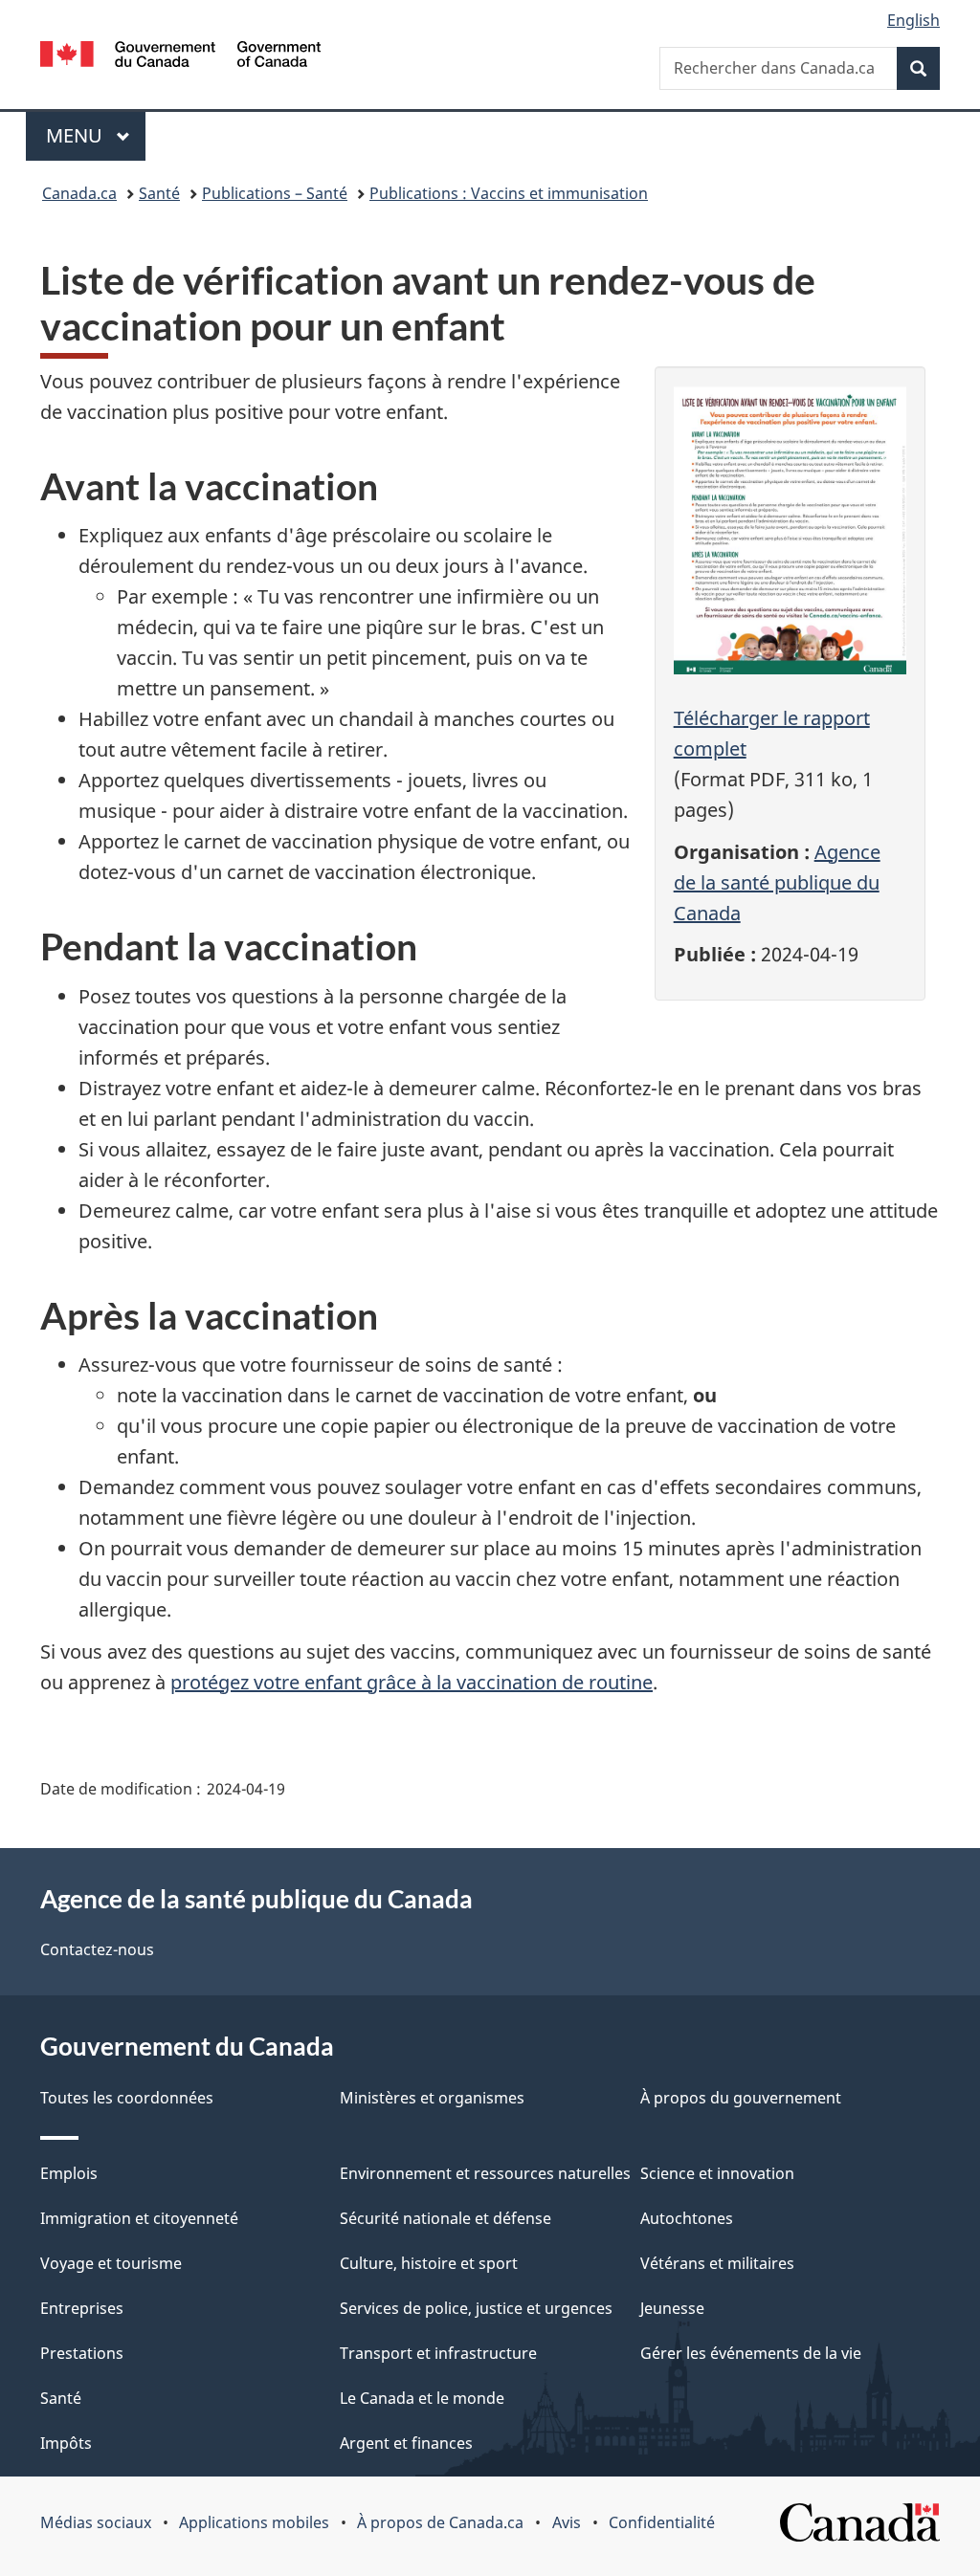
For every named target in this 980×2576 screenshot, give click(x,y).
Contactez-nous (97, 1949)
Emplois (69, 2173)
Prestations (82, 2353)
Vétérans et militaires (717, 2263)
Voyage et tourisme (111, 2263)
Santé (159, 193)
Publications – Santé (275, 193)
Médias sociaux (96, 2522)
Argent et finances (406, 2443)
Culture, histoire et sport (429, 2263)
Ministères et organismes (432, 2098)
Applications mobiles (254, 2522)
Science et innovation (717, 2173)
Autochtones (687, 2218)
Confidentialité (662, 2522)
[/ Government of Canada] (180, 57)
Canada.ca (79, 193)
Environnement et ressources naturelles (485, 2173)
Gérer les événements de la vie (751, 2353)
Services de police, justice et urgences (476, 2308)
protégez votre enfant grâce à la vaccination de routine (412, 1682)
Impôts (66, 2443)
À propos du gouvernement (741, 2098)
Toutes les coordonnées (127, 2098)
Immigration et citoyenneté (139, 2218)
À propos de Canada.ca (440, 2522)
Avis (567, 2522)
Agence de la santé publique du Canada (777, 882)
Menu (96, 135)
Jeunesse (672, 2308)
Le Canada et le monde (422, 2398)
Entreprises (82, 2308)
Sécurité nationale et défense (445, 2218)
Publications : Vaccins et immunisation (509, 193)
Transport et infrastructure (438, 2353)
